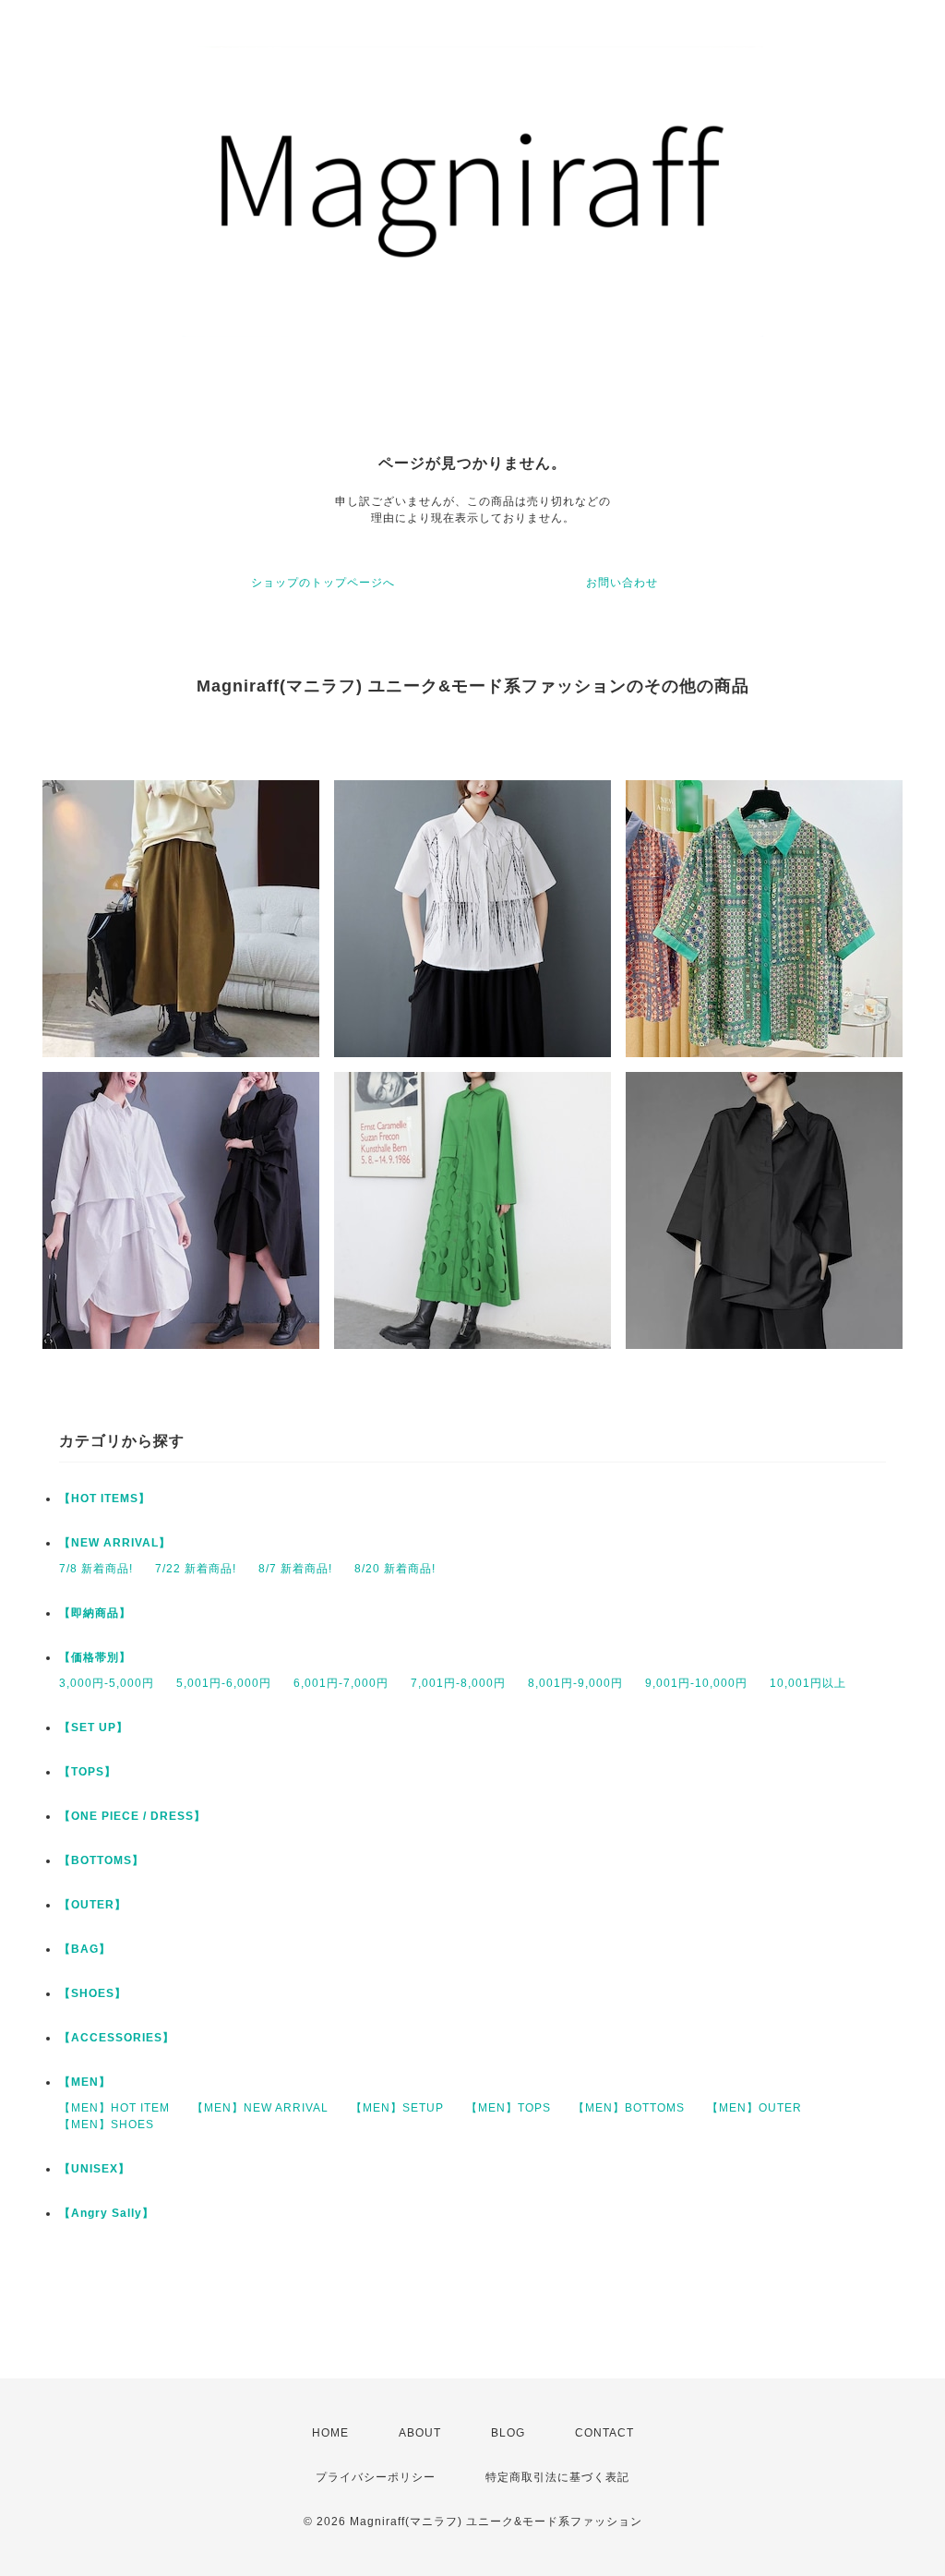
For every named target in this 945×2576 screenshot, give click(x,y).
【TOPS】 (88, 1772)
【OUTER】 (93, 1905)
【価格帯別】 (95, 1657)
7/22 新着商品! (196, 1569)
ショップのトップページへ (323, 583)
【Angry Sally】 (107, 2213)
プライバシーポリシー (376, 2477)
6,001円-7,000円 (341, 1683)
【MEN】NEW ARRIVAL (260, 2108)
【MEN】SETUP (397, 2108)
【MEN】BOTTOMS (629, 2108)
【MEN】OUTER (754, 2108)
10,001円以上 (808, 1683)
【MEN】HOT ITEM (114, 2108)
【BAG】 (85, 1949)
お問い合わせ (622, 583)
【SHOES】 (93, 1993)
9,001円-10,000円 (696, 1683)
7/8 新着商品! (96, 1569)
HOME (330, 2433)
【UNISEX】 (95, 2169)
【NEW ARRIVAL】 (115, 1543)
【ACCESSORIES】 (117, 2038)
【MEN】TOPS (508, 2108)
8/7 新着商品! (295, 1569)
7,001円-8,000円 (458, 1683)
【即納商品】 (95, 1613)
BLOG (508, 2433)
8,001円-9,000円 (575, 1683)
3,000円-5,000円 (107, 1683)
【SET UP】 (94, 1727)
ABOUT (420, 2433)
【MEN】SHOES (107, 2125)
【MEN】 (85, 2082)
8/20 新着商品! (395, 1569)
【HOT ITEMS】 (105, 1499)
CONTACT (604, 2433)
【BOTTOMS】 (102, 1860)
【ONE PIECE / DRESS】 (132, 1816)
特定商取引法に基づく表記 (557, 2477)
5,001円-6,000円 (224, 1683)
